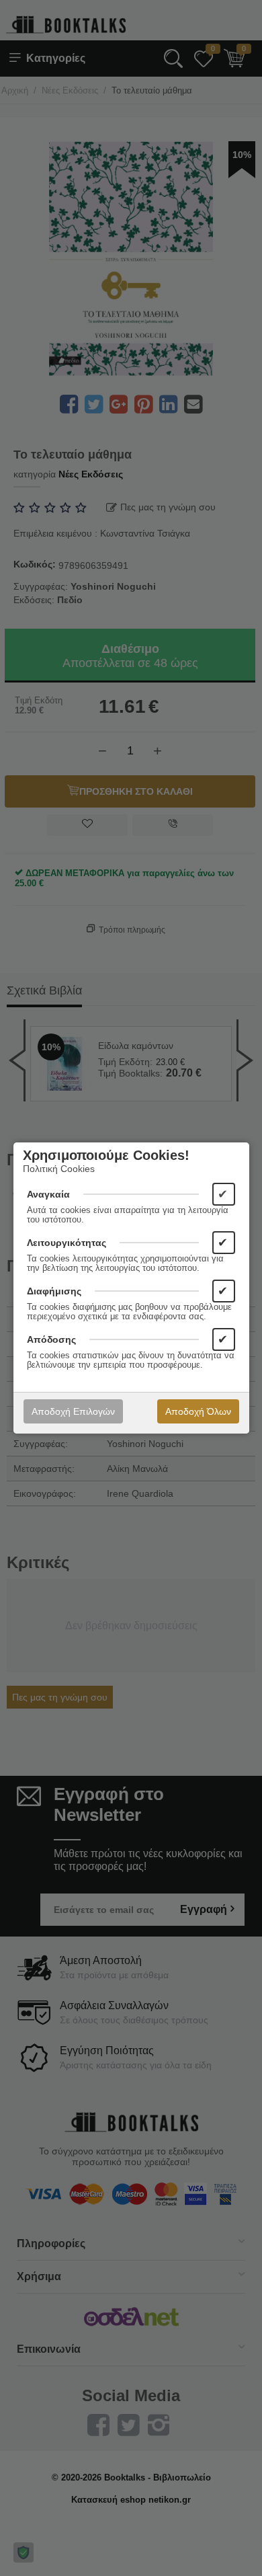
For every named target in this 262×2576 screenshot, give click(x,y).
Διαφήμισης (54, 1291)
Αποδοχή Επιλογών (73, 1411)
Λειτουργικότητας (67, 1243)
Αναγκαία (48, 1194)
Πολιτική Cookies (59, 1169)
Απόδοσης (51, 1339)
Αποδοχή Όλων (198, 1411)
